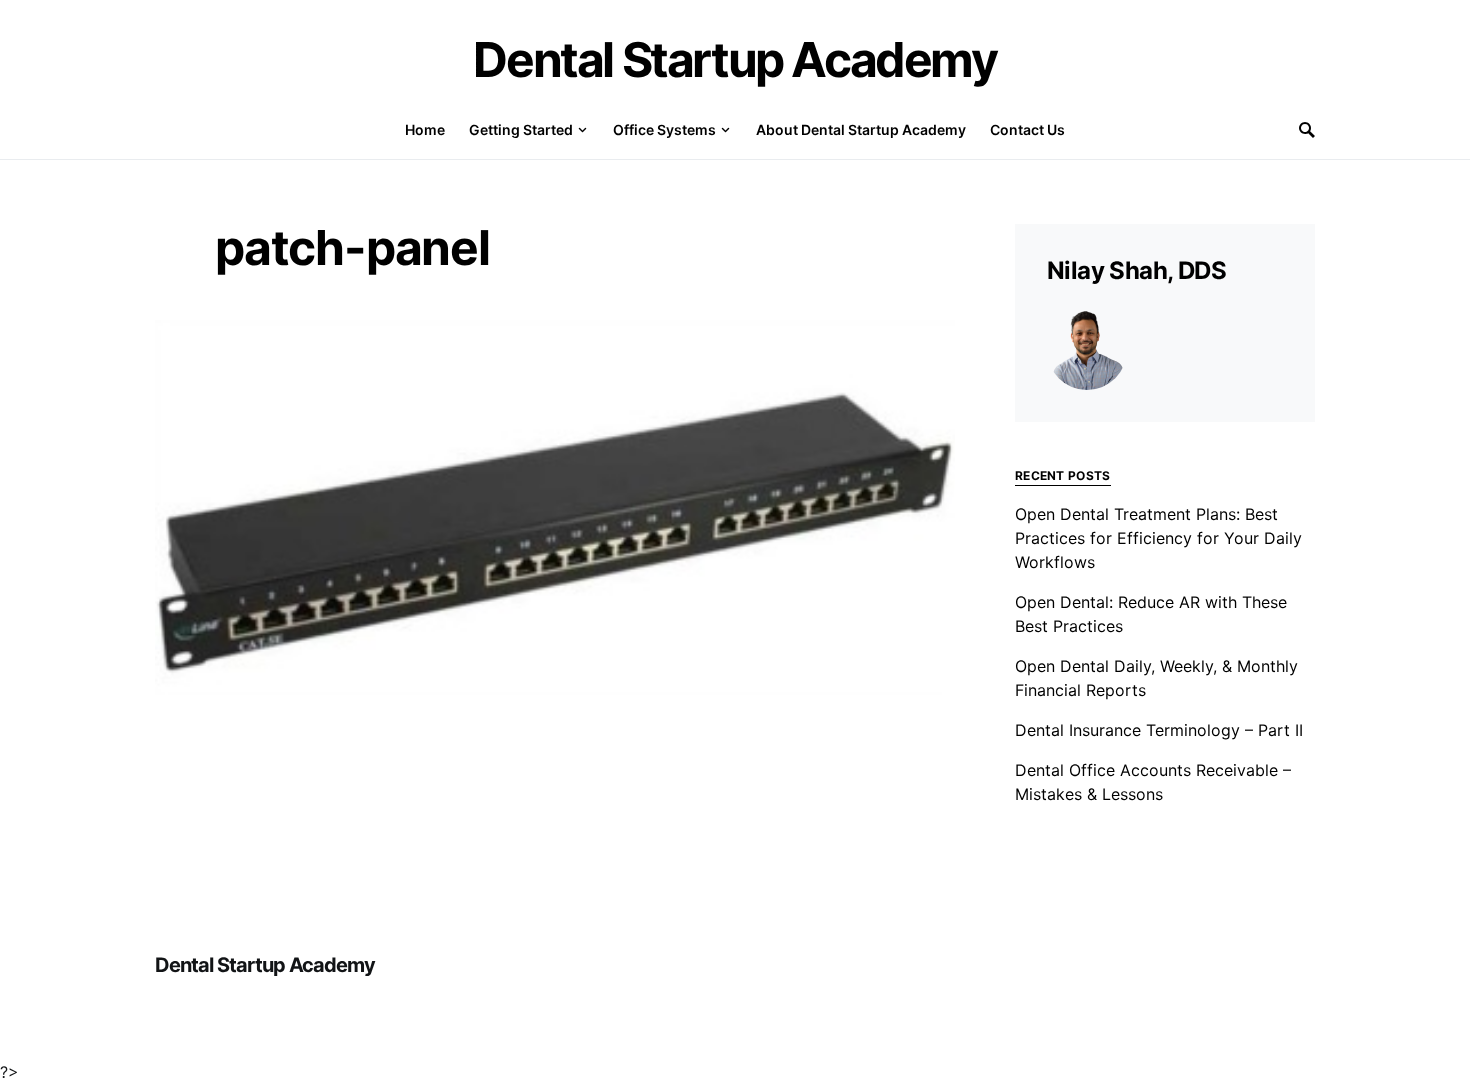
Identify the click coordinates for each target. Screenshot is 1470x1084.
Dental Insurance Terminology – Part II (1159, 730)
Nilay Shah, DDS (1136, 270)
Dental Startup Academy (734, 59)
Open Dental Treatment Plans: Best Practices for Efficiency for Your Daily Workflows (1158, 538)
